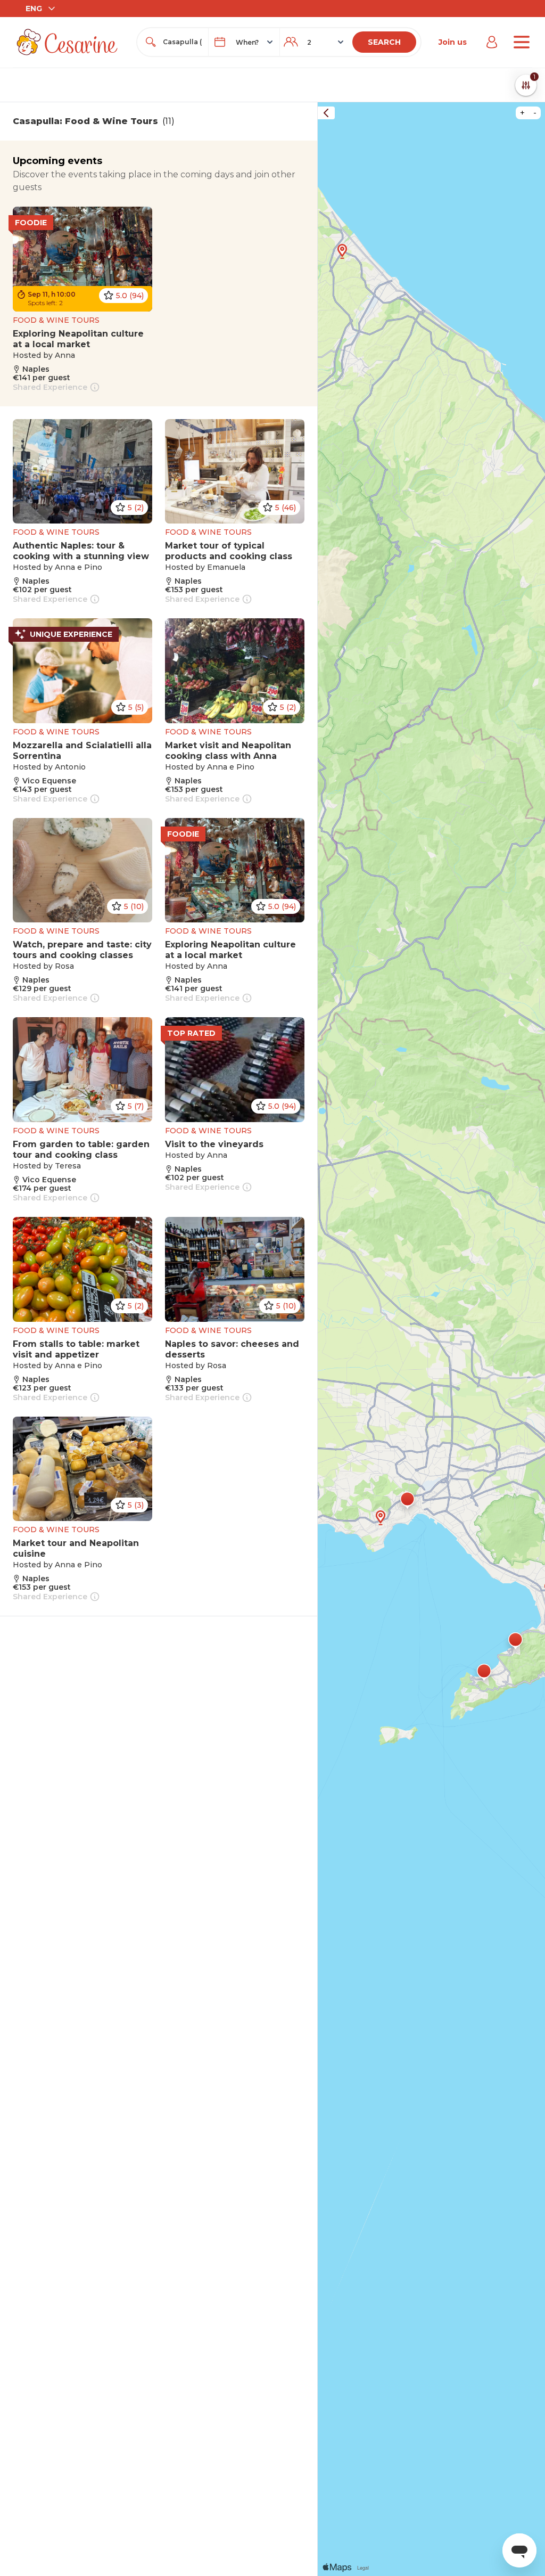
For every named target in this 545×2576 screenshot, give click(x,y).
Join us (453, 42)
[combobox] (182, 42)
